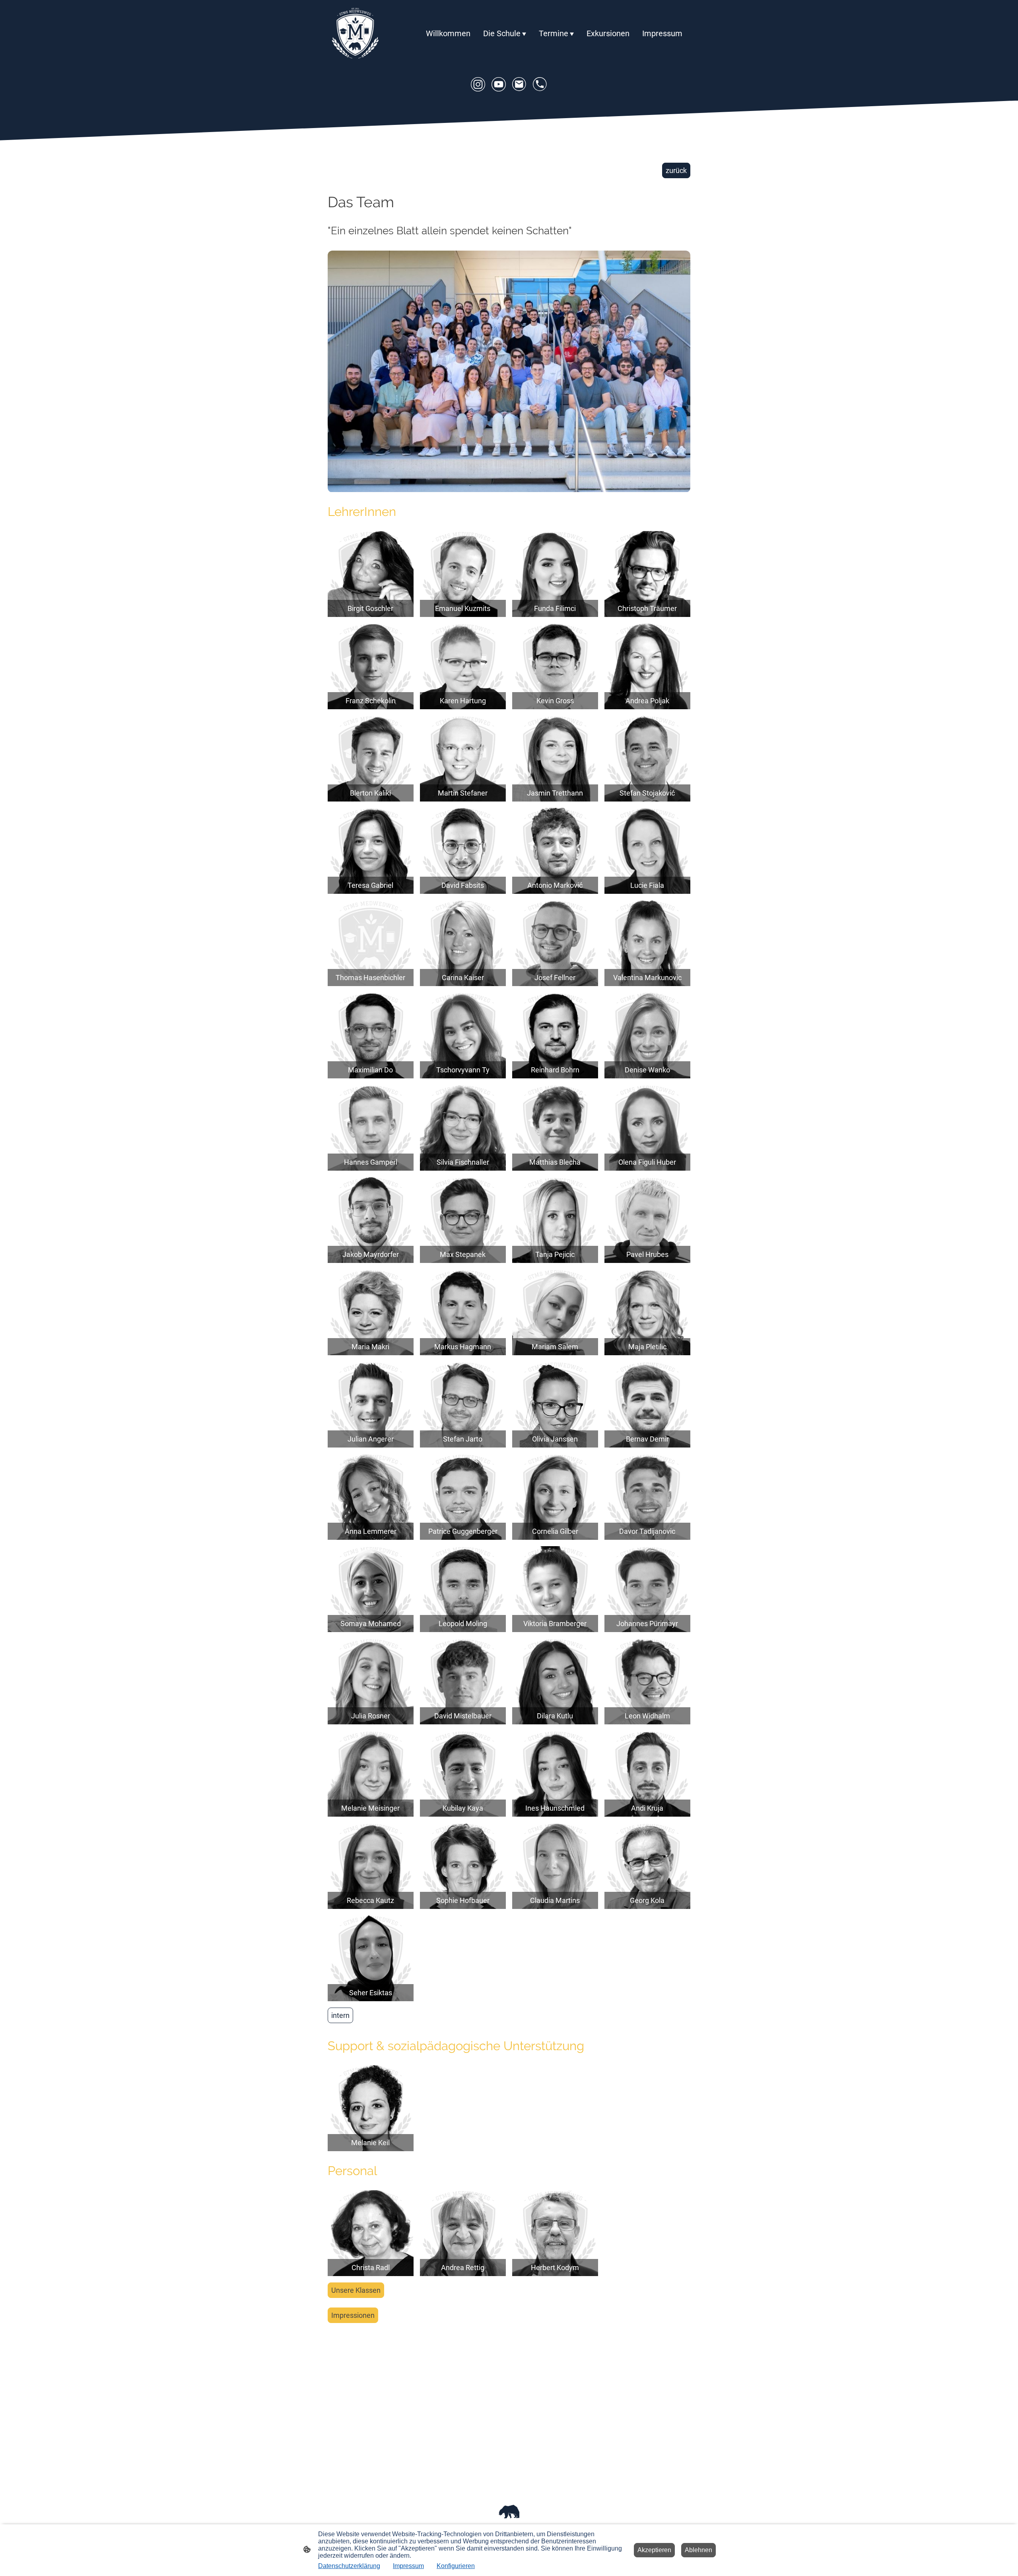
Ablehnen (698, 2550)
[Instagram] (478, 84)
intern (340, 2015)
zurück (676, 170)
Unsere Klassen (356, 2290)
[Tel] (540, 84)
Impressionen (353, 2315)
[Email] (519, 84)
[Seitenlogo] (355, 34)
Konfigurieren (456, 2566)
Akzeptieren (654, 2550)
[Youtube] (499, 84)
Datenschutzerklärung (349, 2566)
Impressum (408, 2566)
